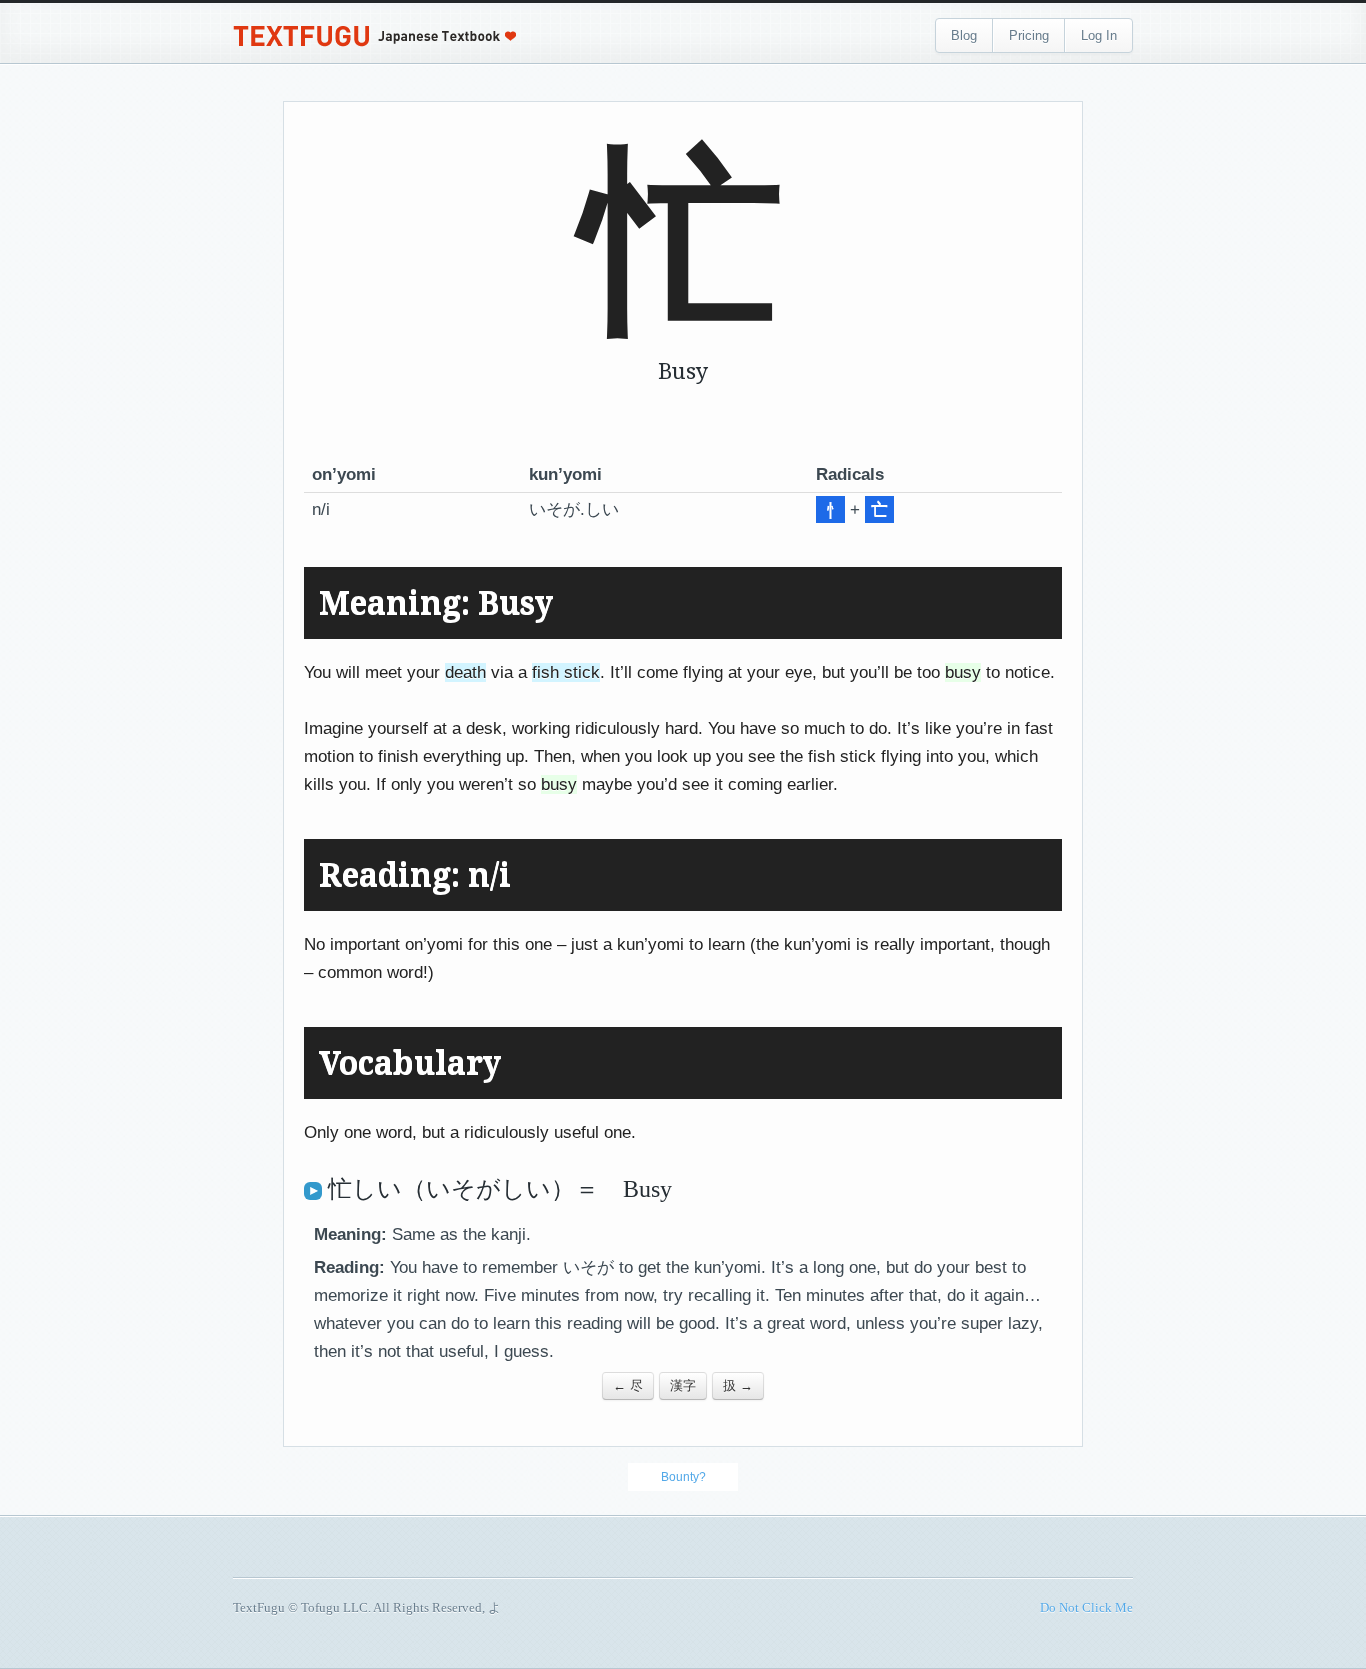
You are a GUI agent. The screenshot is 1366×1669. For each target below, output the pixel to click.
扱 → (738, 1385)
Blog (964, 35)
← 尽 (628, 1385)
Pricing (1029, 35)
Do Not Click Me (1086, 1607)
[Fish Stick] (830, 509)
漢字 (683, 1385)
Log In (1099, 35)
